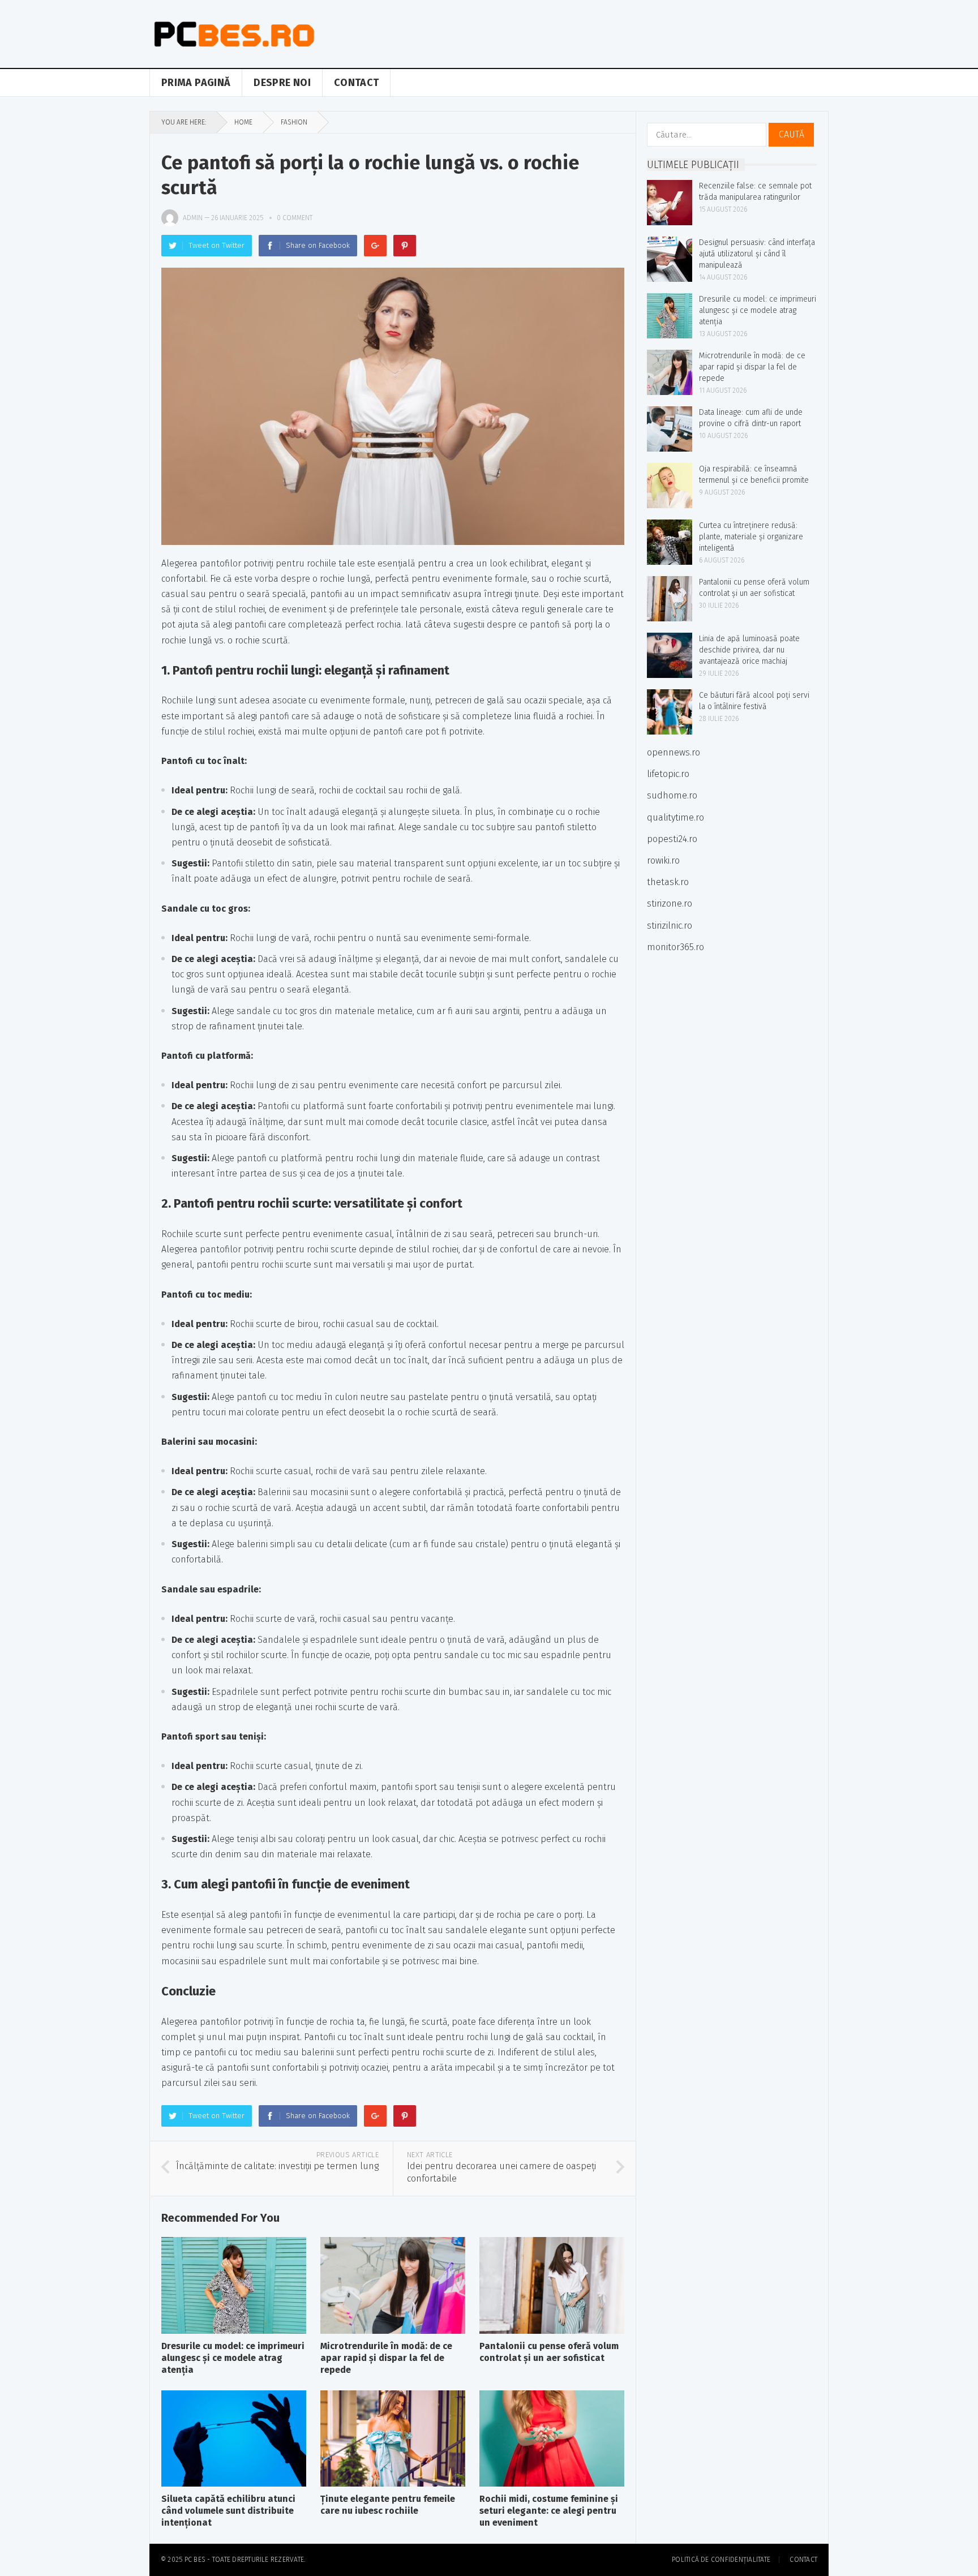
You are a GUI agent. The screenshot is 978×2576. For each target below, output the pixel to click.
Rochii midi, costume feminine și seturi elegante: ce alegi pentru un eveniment (549, 2511)
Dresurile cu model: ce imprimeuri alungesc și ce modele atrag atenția (233, 2358)
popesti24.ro (672, 839)
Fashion (294, 122)
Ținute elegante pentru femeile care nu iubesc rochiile (388, 2505)
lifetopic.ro (668, 774)
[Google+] (375, 246)
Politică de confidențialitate (721, 2560)
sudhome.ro (672, 795)
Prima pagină (196, 83)
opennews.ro (674, 752)
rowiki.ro (663, 860)
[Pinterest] (405, 246)
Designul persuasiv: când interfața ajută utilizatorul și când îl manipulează (757, 254)
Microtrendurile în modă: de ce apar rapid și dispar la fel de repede (386, 2358)
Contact (357, 83)
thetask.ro (668, 882)
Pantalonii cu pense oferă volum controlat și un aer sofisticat (549, 2352)
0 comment (295, 218)
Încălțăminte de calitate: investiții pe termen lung (277, 2166)
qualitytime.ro (675, 817)
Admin (193, 218)
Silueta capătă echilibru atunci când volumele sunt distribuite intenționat (228, 2511)
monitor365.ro (675, 947)
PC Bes (195, 2560)
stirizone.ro (670, 903)
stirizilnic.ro (670, 926)
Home (243, 122)
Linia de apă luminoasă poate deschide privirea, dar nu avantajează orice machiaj (749, 650)
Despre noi (282, 83)
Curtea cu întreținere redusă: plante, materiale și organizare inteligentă (751, 537)
